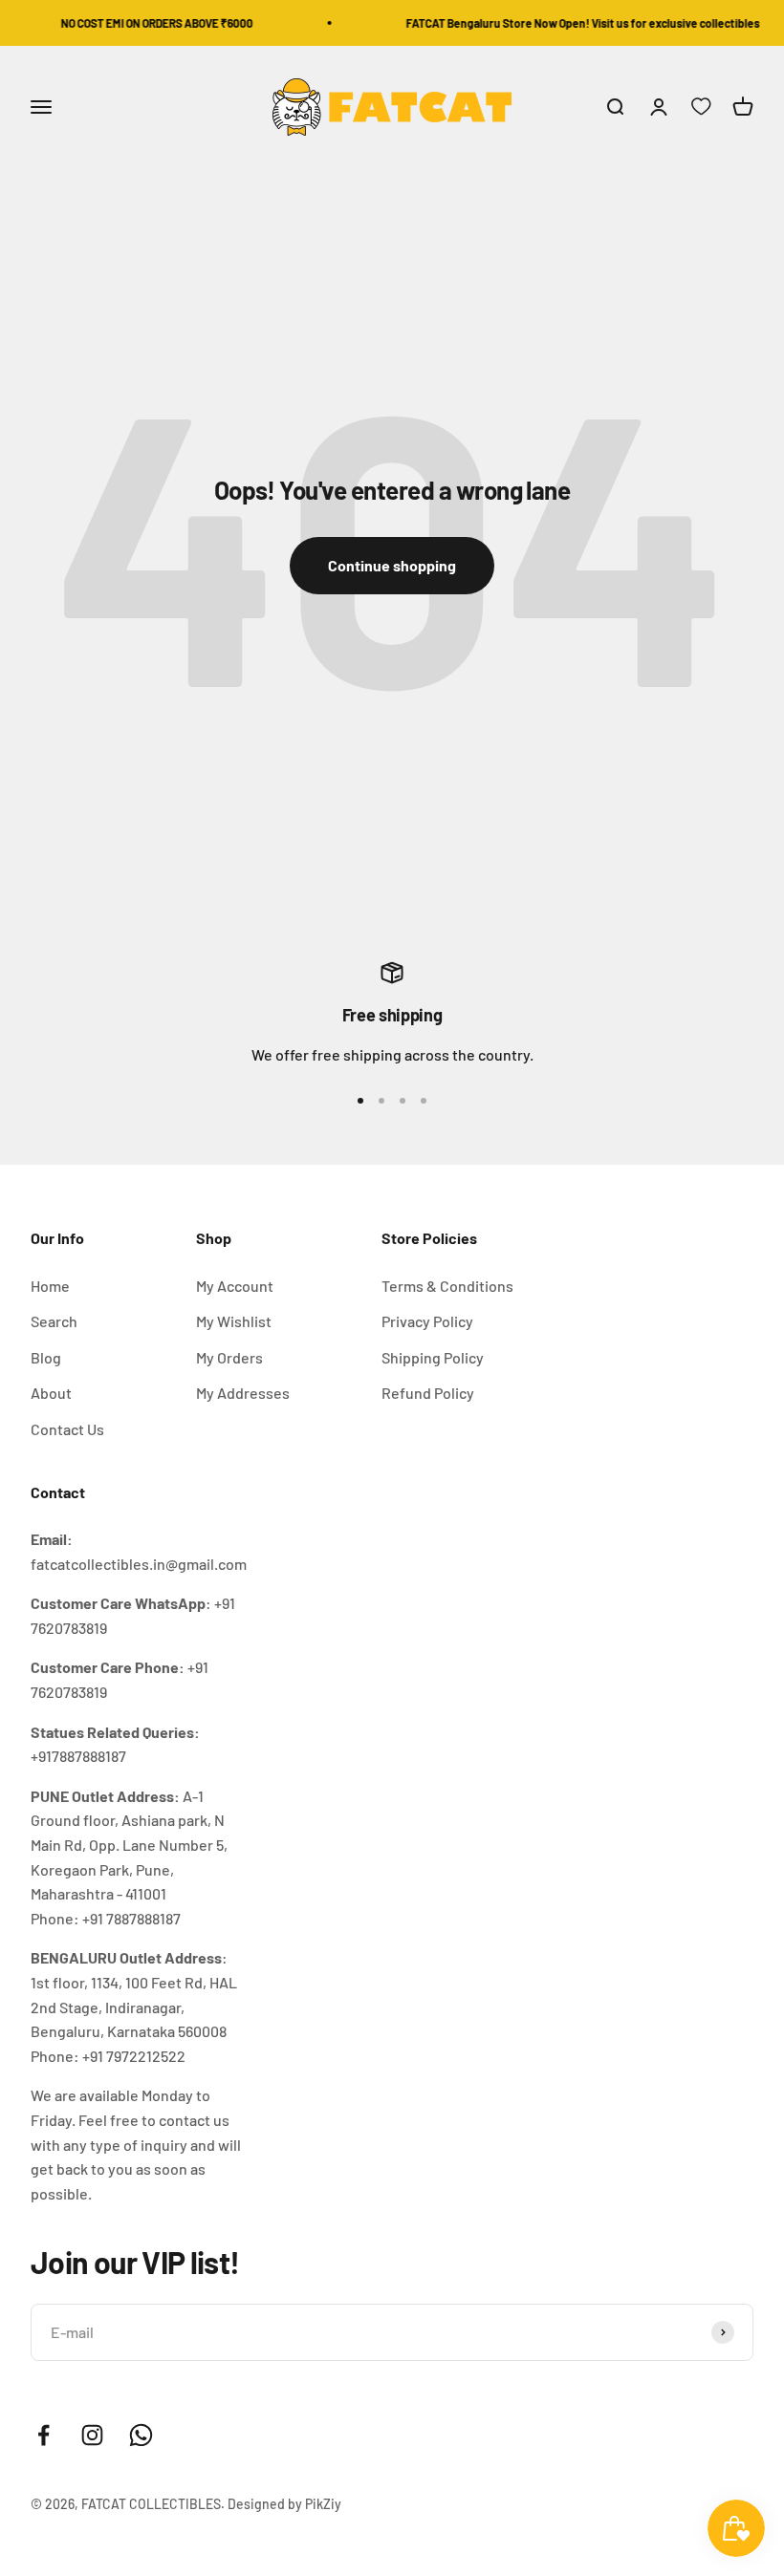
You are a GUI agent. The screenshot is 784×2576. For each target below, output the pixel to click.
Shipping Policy (433, 1357)
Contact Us (67, 1429)
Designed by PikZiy (284, 2504)
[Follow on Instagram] (92, 2435)
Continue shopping (392, 565)
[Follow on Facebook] (44, 2435)
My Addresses (243, 1393)
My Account (235, 1286)
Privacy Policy (427, 1321)
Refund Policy (428, 1393)
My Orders (229, 1357)
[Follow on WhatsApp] (141, 2435)
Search (54, 1321)
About (51, 1393)
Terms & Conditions (447, 1286)
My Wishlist (234, 1321)
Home (50, 1286)
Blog (46, 1357)
